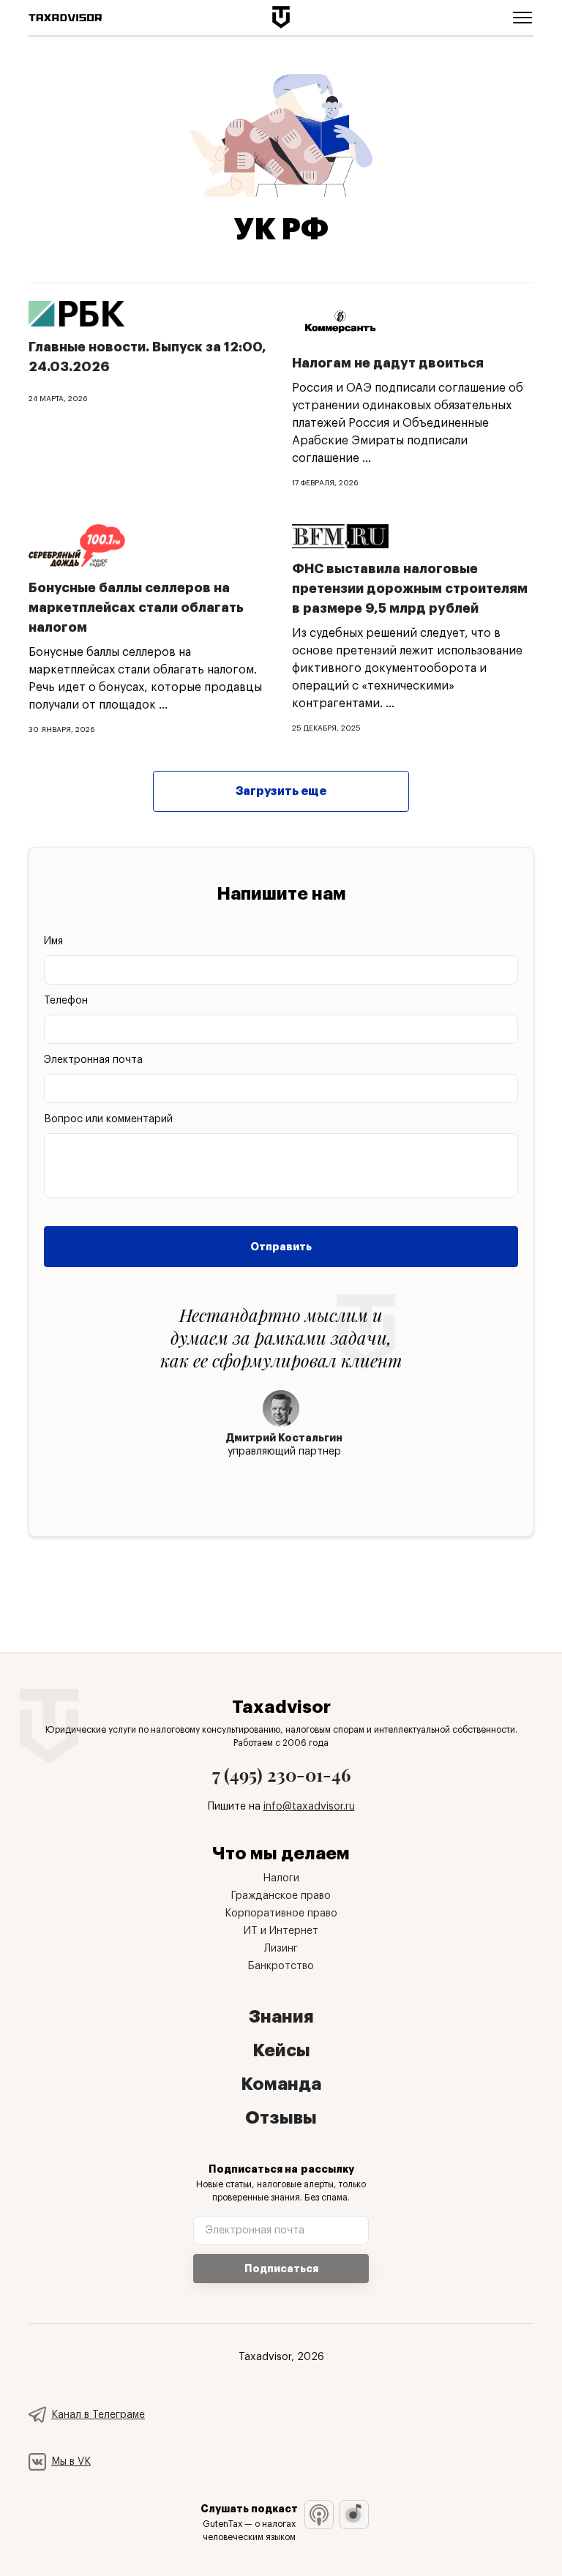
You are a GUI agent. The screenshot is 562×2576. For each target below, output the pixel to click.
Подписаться (281, 2269)
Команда (281, 2084)
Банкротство (281, 1966)
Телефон (66, 1001)
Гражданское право (281, 1896)
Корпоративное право (281, 1914)
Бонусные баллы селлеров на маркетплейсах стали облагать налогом (136, 608)
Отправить (281, 1247)
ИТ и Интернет (281, 1931)
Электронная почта (93, 1060)
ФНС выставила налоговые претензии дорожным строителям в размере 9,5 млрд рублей (410, 589)
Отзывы (281, 2118)
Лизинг (281, 1949)
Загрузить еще (281, 791)
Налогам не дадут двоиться (388, 363)
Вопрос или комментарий (108, 1119)
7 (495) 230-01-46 (281, 1774)
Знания (281, 2017)
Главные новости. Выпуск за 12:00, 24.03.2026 (147, 357)
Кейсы (281, 2050)
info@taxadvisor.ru (309, 1807)
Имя (53, 941)
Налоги (281, 1878)
